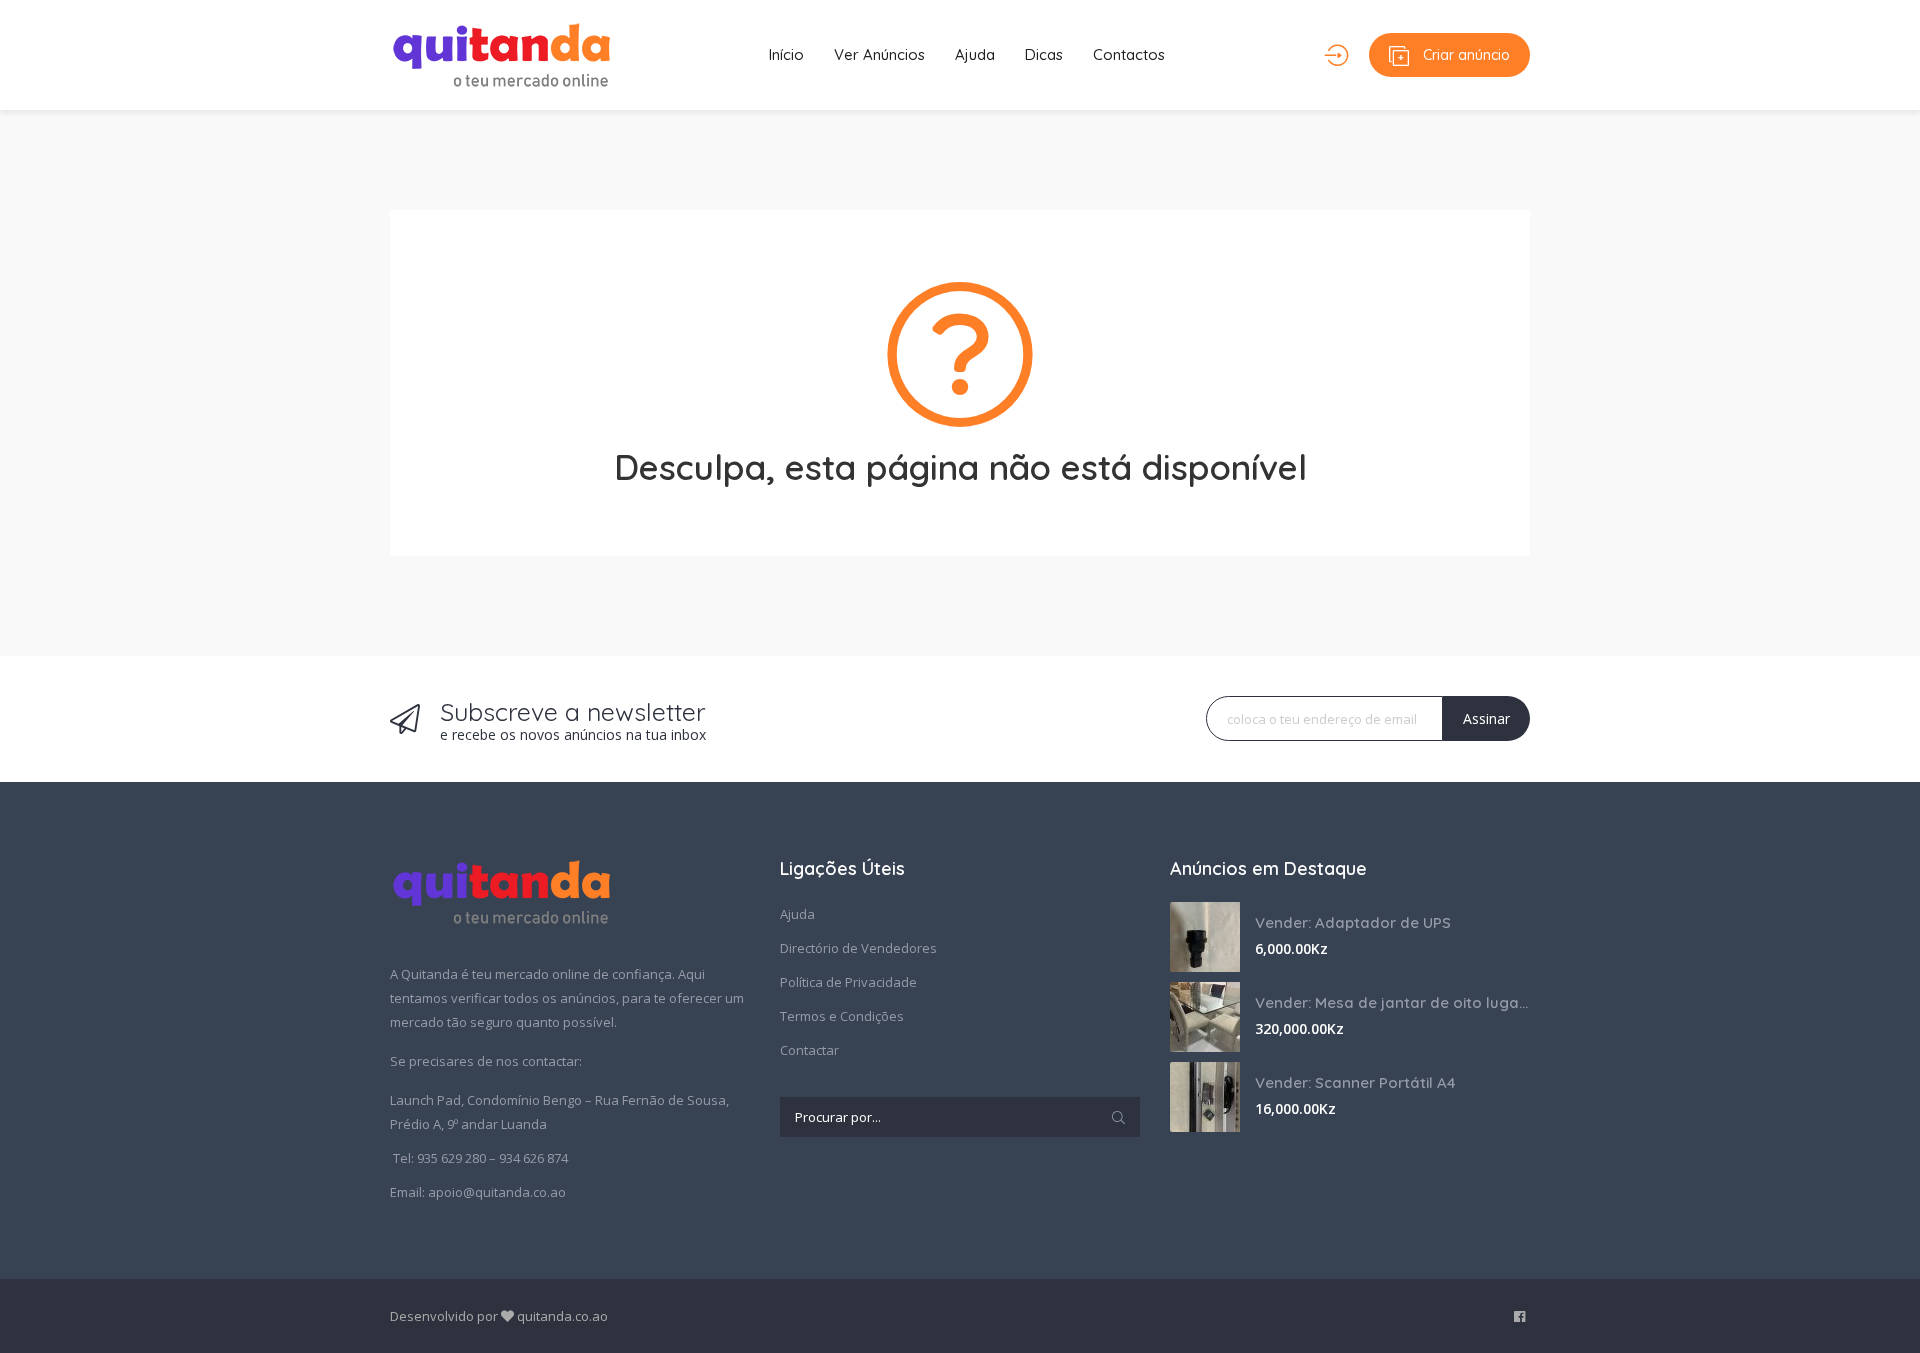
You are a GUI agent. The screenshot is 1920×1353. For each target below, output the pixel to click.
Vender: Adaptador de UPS (1353, 922)
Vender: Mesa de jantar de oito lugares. (1392, 1002)
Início (786, 54)
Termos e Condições (842, 1016)
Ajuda (975, 54)
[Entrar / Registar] (1336, 55)
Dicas (1044, 54)
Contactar (809, 1050)
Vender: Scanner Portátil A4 (1355, 1082)
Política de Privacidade (848, 982)
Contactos (1129, 54)
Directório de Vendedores (858, 948)
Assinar (1486, 718)
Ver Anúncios (879, 54)
